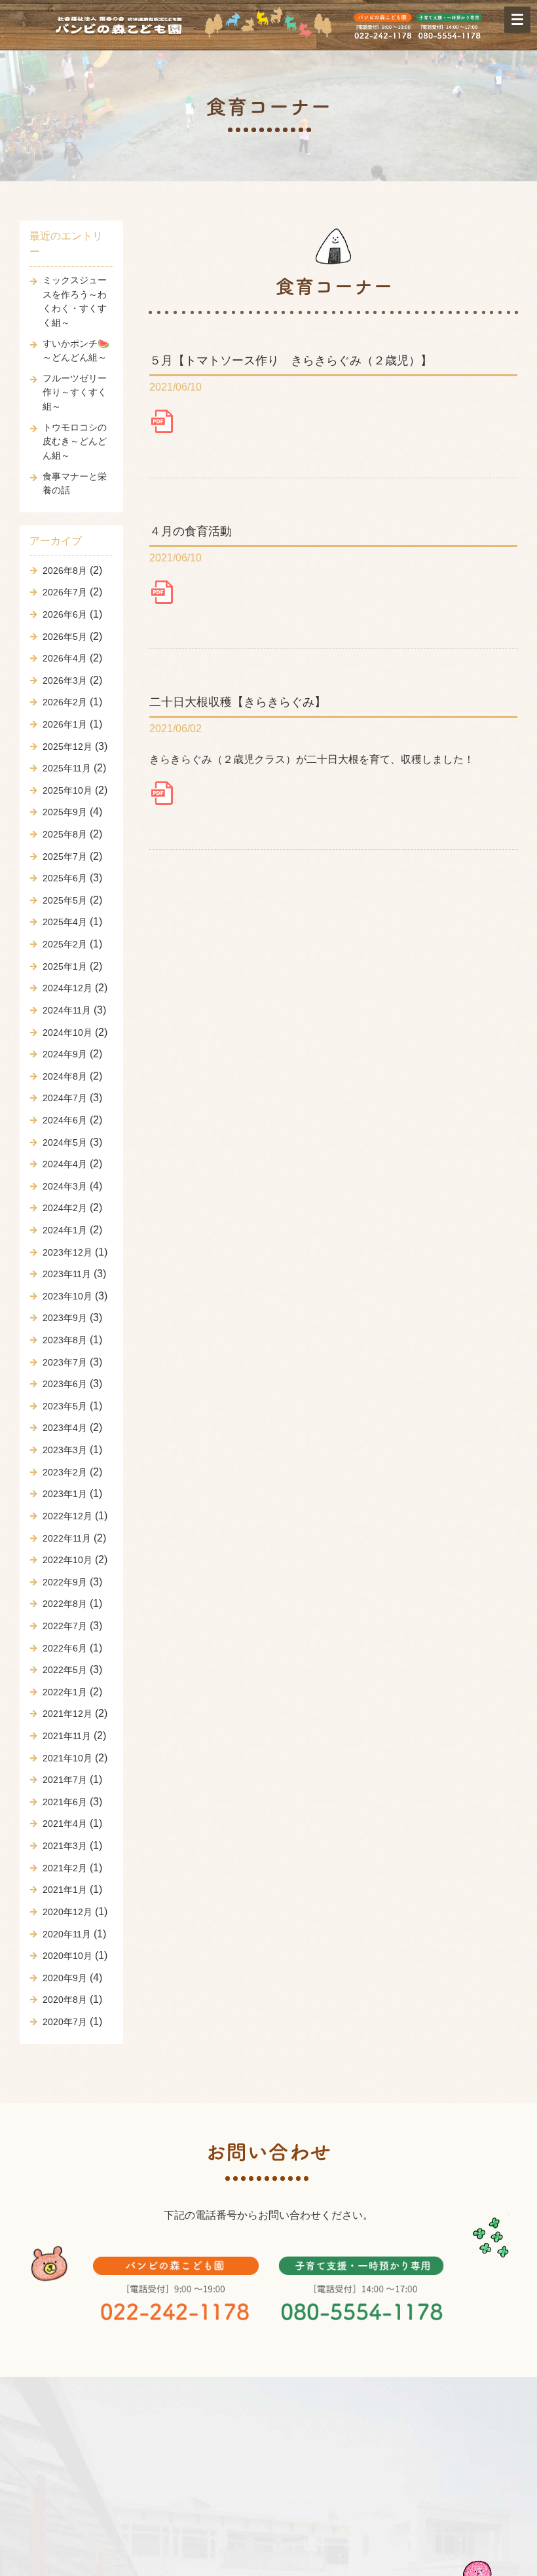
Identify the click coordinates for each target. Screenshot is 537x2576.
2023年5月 (65, 1406)
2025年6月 (65, 878)
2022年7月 (65, 1626)
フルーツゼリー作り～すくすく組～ (75, 392)
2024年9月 (65, 1054)
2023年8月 (65, 1340)
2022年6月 (65, 1648)
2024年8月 (65, 1076)
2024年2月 (65, 1208)
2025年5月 (65, 900)
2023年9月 (65, 1318)
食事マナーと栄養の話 (75, 484)
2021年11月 (67, 1736)
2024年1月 (65, 1230)
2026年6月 (65, 614)
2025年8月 (65, 834)
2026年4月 (65, 658)
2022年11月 (67, 1538)
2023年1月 (65, 1494)
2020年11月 (67, 1934)
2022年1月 (65, 1692)
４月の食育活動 (191, 531)
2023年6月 (65, 1384)
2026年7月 (65, 592)
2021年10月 (67, 1758)
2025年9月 (65, 812)
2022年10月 (67, 1560)
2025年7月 (65, 856)
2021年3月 (65, 1846)
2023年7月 (65, 1362)
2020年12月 (67, 1912)
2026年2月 (65, 702)
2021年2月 (65, 1868)
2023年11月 (67, 1274)
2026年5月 (65, 637)
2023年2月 (65, 1472)
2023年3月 (65, 1450)
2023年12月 (67, 1252)
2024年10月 (67, 1032)
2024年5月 (65, 1142)
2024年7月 (65, 1098)
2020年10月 (67, 1956)
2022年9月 (65, 1582)
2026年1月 (65, 724)
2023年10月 (67, 1296)
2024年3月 (65, 1186)
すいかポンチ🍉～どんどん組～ (76, 351)
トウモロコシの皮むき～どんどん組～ (75, 441)
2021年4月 (65, 1824)
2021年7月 (65, 1780)
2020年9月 (65, 1978)
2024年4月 (65, 1164)
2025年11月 (67, 768)
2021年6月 (65, 1802)
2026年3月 (65, 680)
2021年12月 (67, 1714)
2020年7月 (65, 2022)
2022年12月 (67, 1516)
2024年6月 (65, 1120)
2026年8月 (65, 571)
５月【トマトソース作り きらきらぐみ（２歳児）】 (291, 360)
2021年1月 (65, 1890)
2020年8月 (65, 2000)
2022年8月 (65, 1604)
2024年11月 (67, 1010)
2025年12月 (67, 747)
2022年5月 (65, 1670)
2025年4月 (65, 922)
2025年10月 (67, 790)
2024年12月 (67, 988)
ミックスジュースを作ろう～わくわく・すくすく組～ (75, 301)
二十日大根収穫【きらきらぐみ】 (238, 702)
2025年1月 (65, 966)
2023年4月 (65, 1428)
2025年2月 (65, 944)
